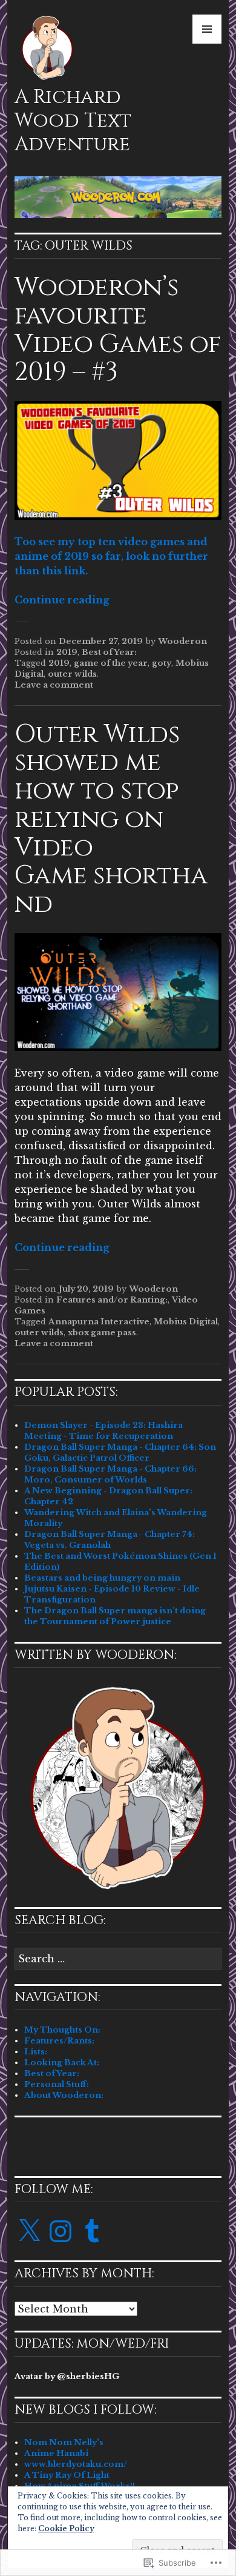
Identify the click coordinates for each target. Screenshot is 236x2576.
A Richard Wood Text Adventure (73, 121)
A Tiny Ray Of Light (67, 2475)
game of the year (111, 663)
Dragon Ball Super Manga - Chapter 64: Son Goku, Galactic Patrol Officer (120, 1452)
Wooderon (182, 641)
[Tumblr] (92, 2231)
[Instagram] (61, 2231)
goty (162, 663)
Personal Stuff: (57, 2084)
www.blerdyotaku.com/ (76, 2464)
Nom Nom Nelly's (64, 2442)
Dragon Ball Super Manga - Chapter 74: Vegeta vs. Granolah (110, 1540)
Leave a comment (54, 685)
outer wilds (72, 674)
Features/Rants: (59, 2041)
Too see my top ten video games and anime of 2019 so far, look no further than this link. (111, 556)
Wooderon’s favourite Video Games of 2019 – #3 (118, 330)
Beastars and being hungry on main (102, 1578)
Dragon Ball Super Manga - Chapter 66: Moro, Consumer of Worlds (110, 1474)
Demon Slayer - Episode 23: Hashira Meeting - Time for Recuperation (103, 1431)
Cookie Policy (66, 2528)
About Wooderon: (64, 2095)
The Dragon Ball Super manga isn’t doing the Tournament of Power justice (115, 1616)
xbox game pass (102, 1333)
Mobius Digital (186, 1322)
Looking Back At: (62, 2063)
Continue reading (62, 600)
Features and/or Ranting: (112, 1300)
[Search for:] (118, 1960)
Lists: (36, 2052)
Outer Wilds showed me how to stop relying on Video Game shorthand (111, 819)
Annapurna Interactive (99, 1322)
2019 (67, 652)
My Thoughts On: (62, 2030)
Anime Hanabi (56, 2453)
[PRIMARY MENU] (207, 29)
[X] (29, 2231)
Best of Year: (109, 652)
